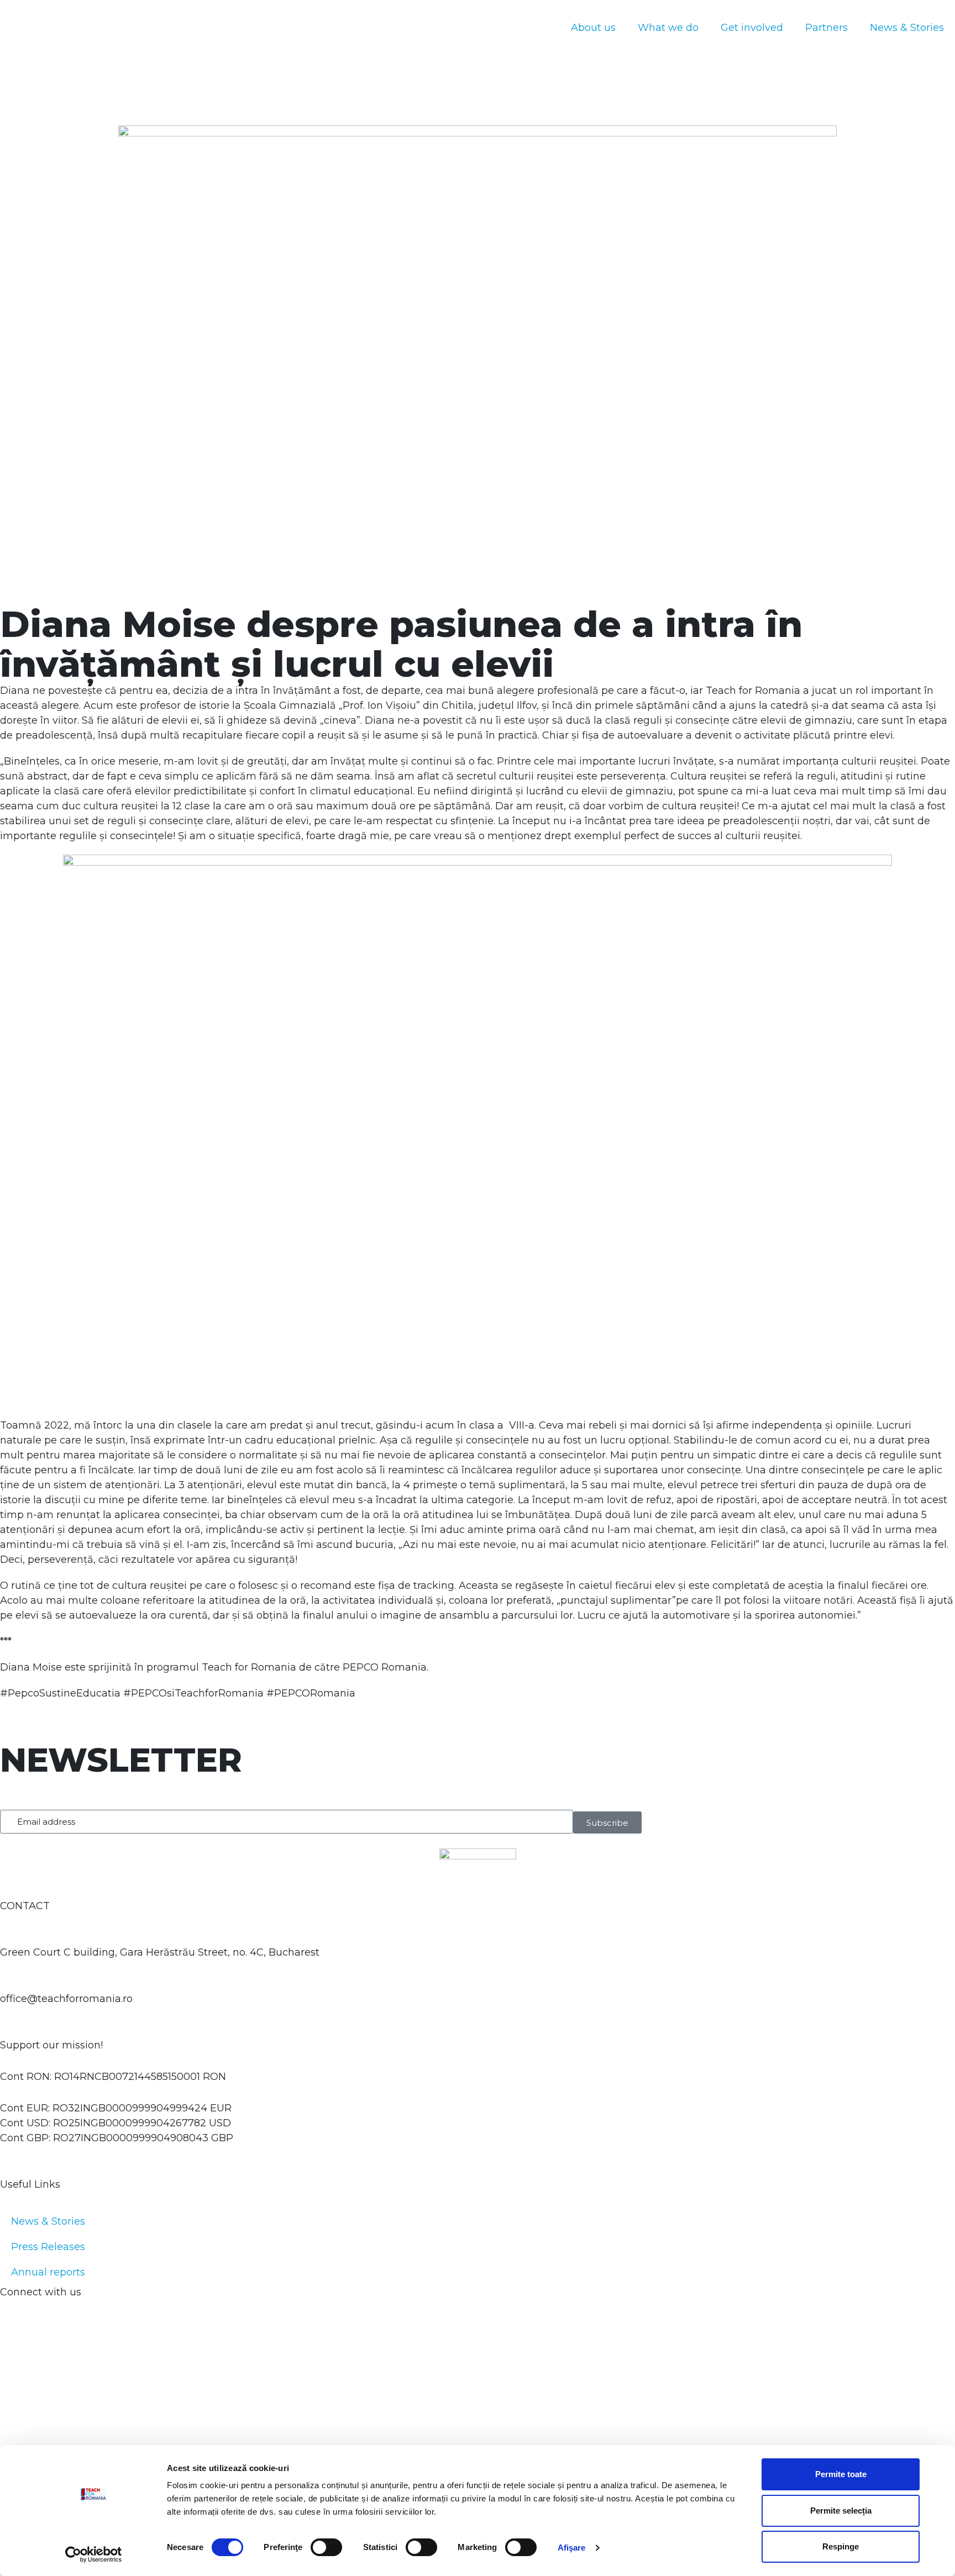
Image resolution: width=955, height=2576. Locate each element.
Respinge (841, 2546)
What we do (668, 28)
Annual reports (48, 2272)
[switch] (326, 2547)
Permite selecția (841, 2511)
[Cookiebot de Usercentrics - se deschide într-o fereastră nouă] (94, 2554)
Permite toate (841, 2474)
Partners (827, 28)
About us (593, 28)
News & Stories (907, 28)
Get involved (752, 28)
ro (469, 46)
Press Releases (48, 2247)
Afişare (572, 2548)
